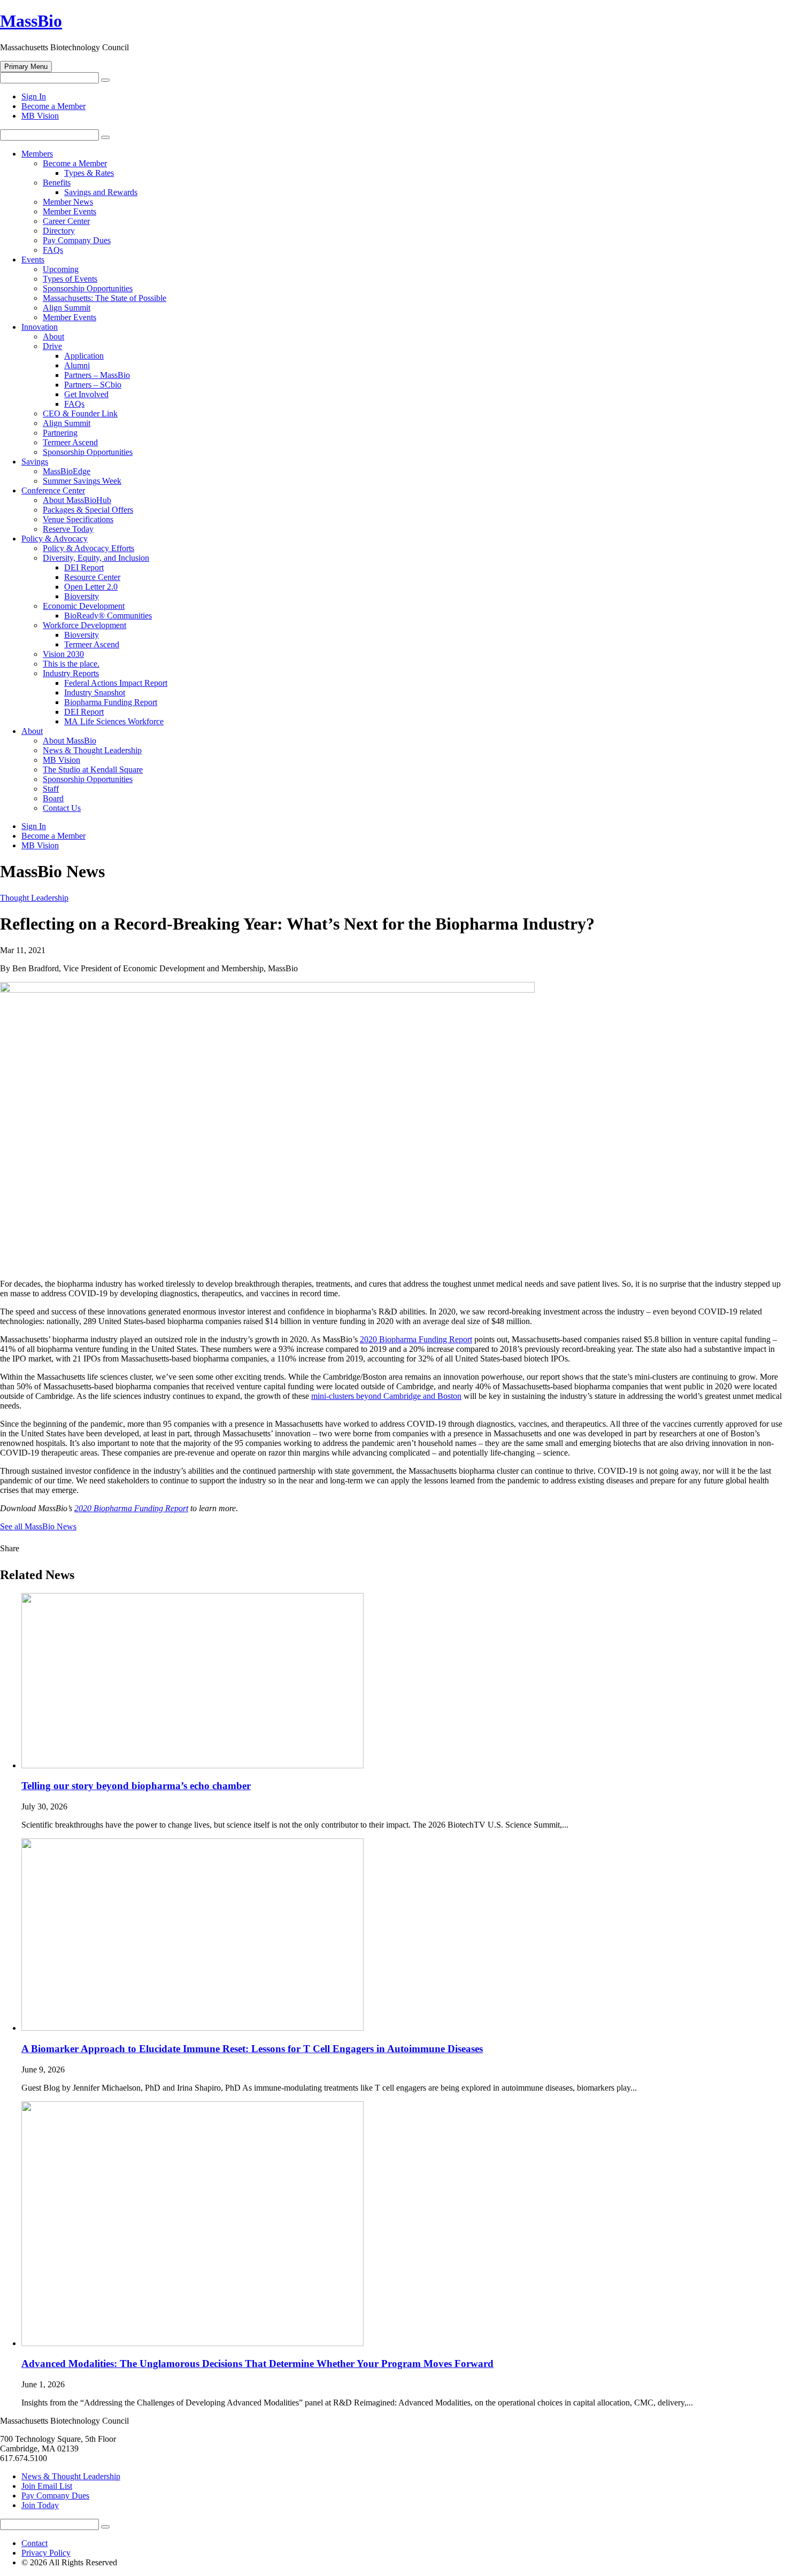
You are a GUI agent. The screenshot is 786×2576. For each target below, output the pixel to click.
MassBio (31, 21)
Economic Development (84, 606)
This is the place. (71, 664)
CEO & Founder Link (80, 413)
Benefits (57, 183)
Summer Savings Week (82, 481)
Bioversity (82, 596)
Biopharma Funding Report (111, 702)
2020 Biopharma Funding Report (416, 1339)
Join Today (40, 2505)
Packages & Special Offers (88, 510)
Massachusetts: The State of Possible (105, 298)
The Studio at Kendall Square (93, 769)
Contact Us (62, 808)
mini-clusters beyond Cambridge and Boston (386, 1396)
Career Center (66, 221)
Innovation (40, 327)
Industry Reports (71, 673)
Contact (34, 2543)
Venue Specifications (78, 519)
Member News (68, 202)
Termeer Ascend (70, 442)
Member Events (70, 211)
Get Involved (86, 394)
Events (33, 260)
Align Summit (67, 308)
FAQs (53, 250)
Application (84, 356)
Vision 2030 (63, 654)
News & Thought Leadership (92, 750)
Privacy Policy (46, 2553)
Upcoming (61, 269)
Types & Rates (89, 173)
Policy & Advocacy (55, 539)
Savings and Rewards (101, 192)
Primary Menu (26, 67)
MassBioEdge (67, 471)
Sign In (34, 96)
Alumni (77, 365)
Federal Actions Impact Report (116, 683)
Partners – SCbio (93, 385)
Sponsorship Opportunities (88, 288)
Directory (59, 231)
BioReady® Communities (108, 616)
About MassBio (70, 741)
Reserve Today (68, 529)
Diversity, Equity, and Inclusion (96, 558)
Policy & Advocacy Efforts (88, 548)
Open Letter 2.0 (91, 587)
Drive (52, 346)
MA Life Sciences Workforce (114, 721)
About (53, 336)
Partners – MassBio (97, 375)
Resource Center (92, 577)
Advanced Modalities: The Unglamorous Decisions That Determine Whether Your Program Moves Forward (257, 2364)
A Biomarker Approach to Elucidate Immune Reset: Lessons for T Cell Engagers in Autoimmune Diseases (252, 2049)
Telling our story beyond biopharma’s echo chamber (136, 1786)
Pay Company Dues (77, 240)
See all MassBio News (38, 1526)
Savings (35, 462)
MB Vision (40, 116)
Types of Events (70, 279)
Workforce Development (84, 625)
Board (53, 798)
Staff (51, 789)
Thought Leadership (34, 898)
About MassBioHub (77, 500)
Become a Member (53, 106)
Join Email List (47, 2486)
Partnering (60, 433)
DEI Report (84, 567)
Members (37, 154)
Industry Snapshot (95, 693)
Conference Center (53, 490)
